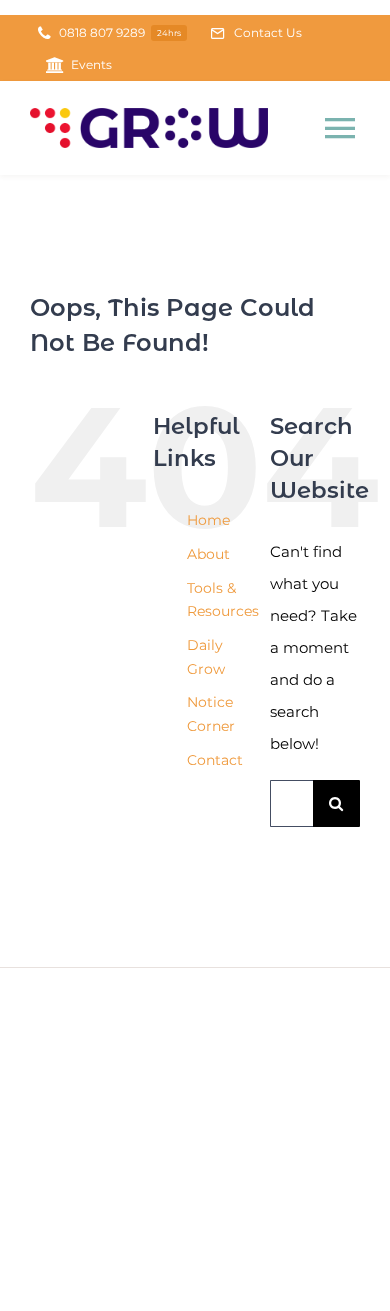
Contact (215, 760)
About (208, 554)
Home (208, 520)
